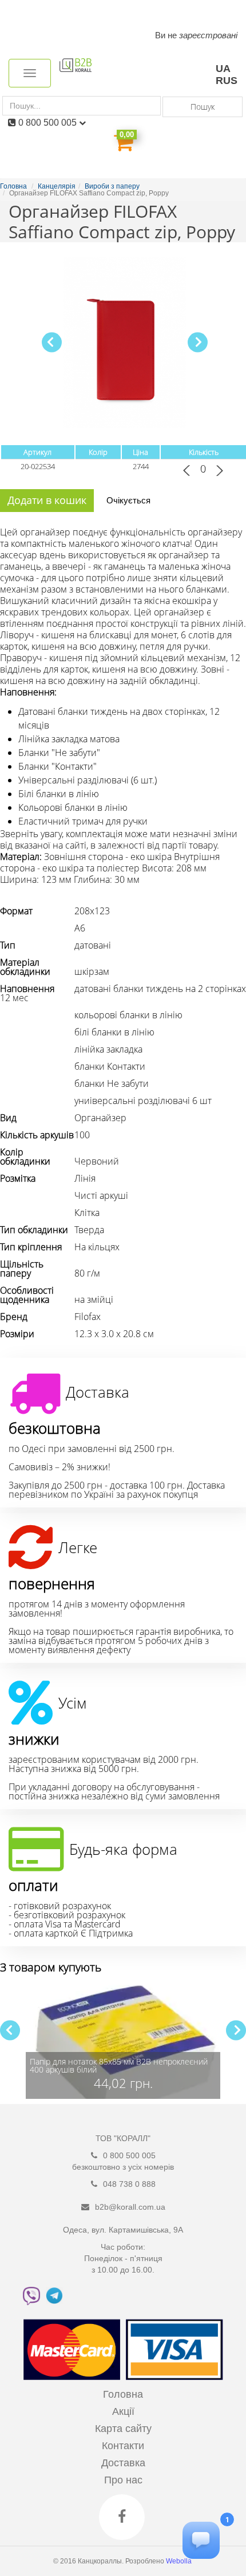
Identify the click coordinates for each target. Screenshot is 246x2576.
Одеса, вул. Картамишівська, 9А (123, 2230)
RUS (227, 81)
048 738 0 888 (129, 2184)
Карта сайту (123, 2429)
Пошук (203, 107)
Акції (123, 2411)
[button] (198, 342)
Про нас (123, 2480)
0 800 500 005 (49, 123)
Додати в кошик (47, 500)
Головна (123, 2394)
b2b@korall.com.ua (130, 2207)
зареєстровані (208, 35)
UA (223, 69)
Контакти (123, 2446)
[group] (123, 2042)
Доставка (123, 2463)
